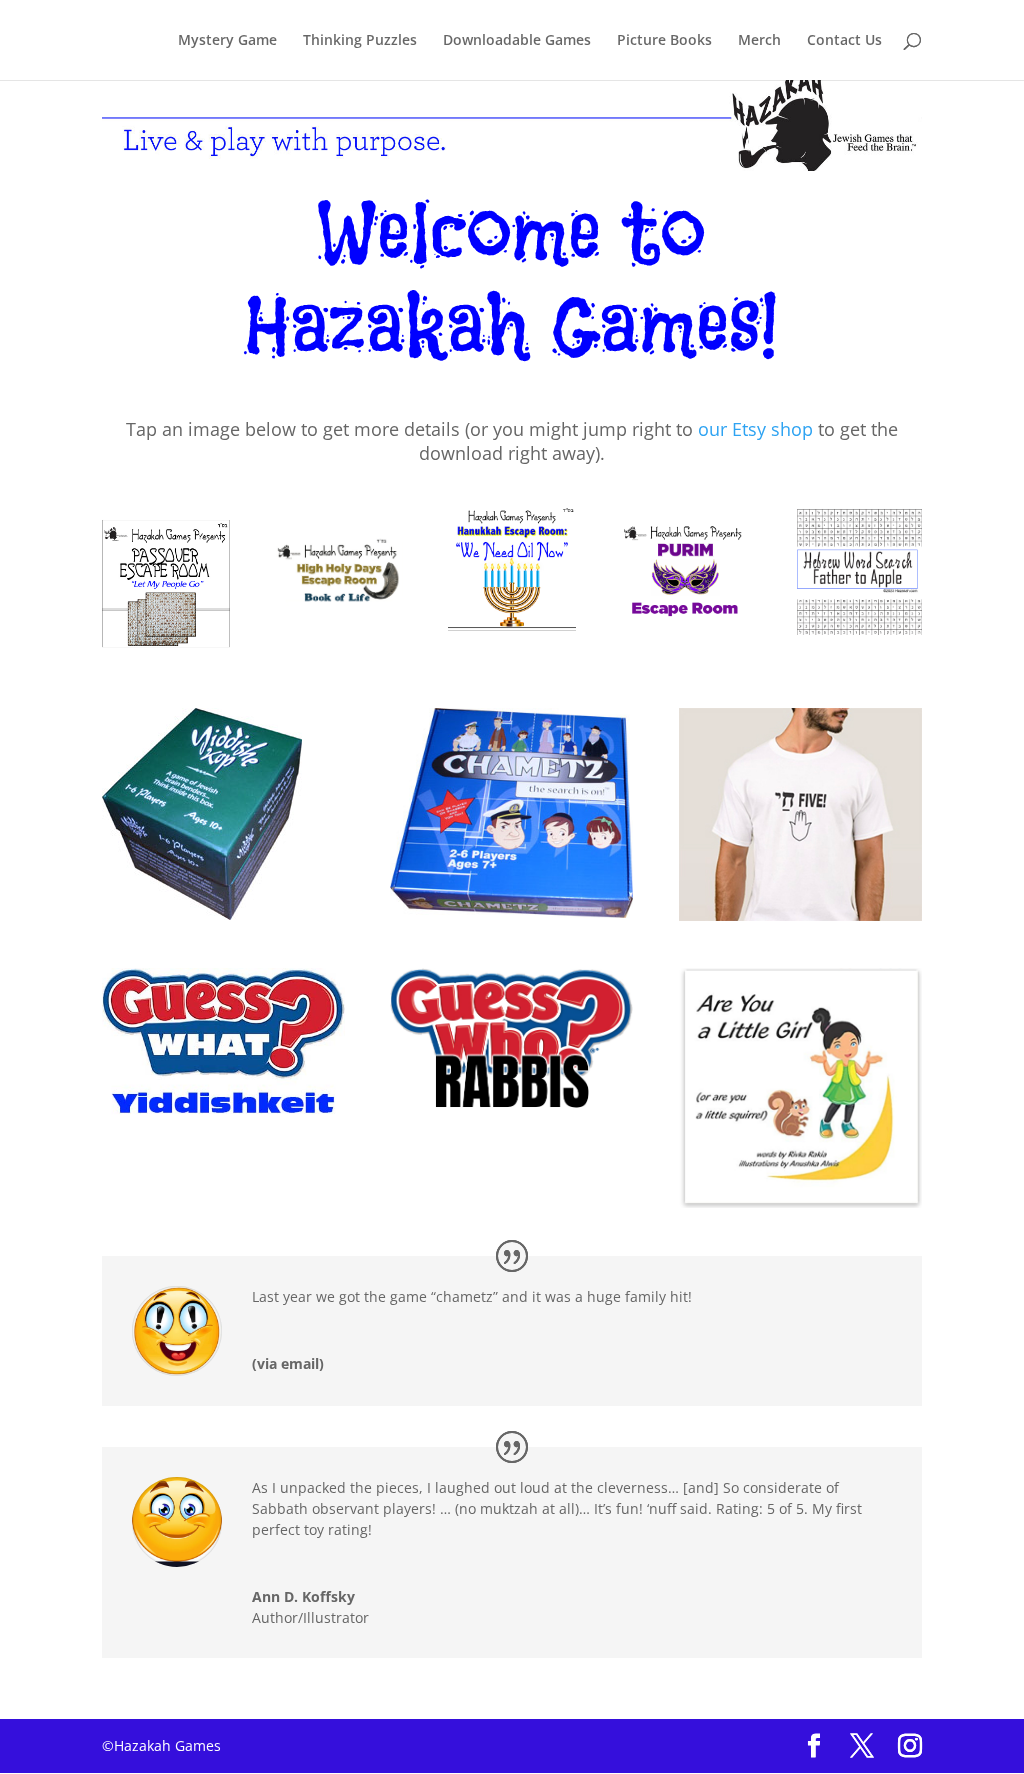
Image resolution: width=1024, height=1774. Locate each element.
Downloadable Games (517, 41)
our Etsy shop (755, 429)
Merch (759, 41)
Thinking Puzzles (360, 41)
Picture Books (664, 41)
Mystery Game (227, 41)
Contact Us (844, 41)
